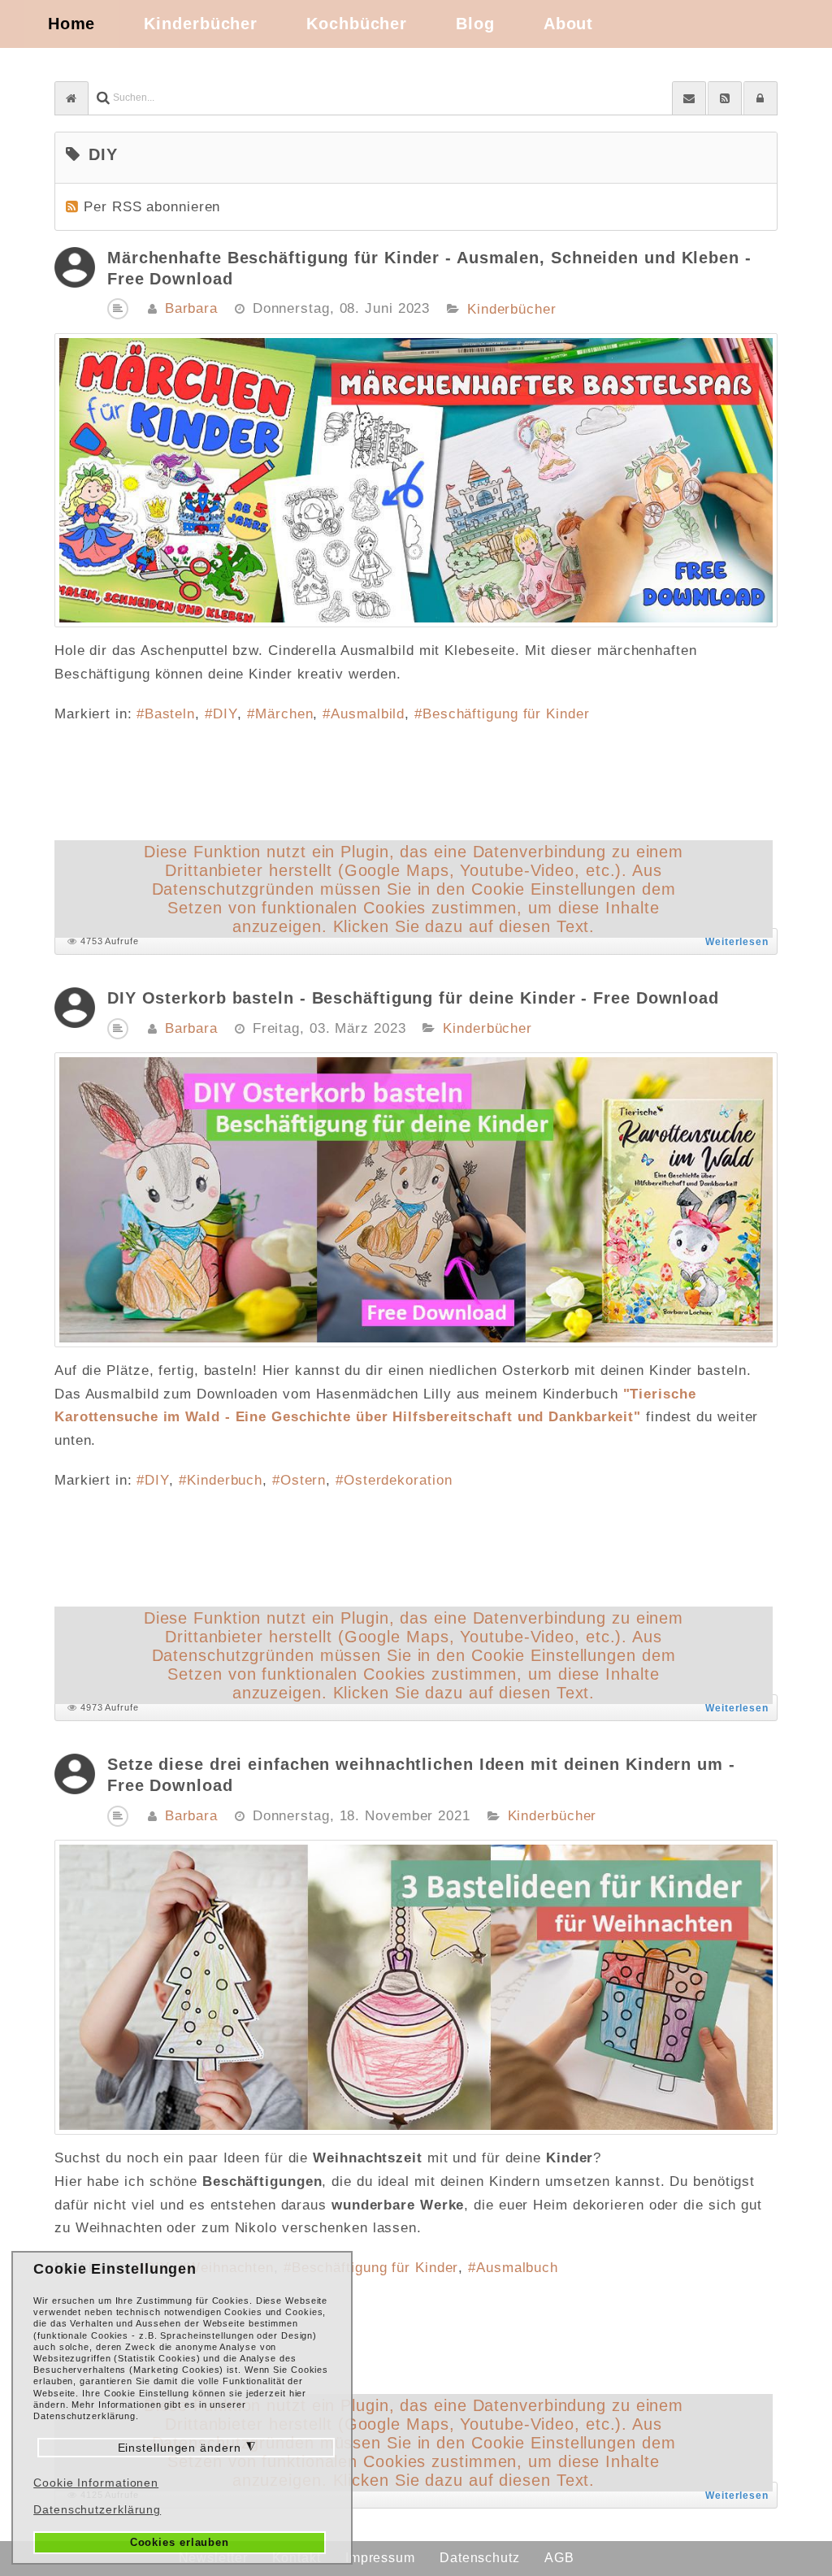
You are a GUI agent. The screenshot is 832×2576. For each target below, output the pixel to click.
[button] (760, 98)
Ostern (303, 1480)
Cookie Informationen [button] (96, 2483)
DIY (225, 714)
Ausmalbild (368, 714)
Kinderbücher (512, 310)
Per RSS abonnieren (152, 207)
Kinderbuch (225, 1480)
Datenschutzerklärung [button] (97, 2509)
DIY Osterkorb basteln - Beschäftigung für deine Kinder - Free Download (413, 998)
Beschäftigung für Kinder (506, 714)
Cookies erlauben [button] (180, 2543)
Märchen (284, 714)
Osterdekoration (398, 1480)
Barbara (191, 308)
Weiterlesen (737, 942)
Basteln (170, 714)
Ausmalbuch (517, 2268)
